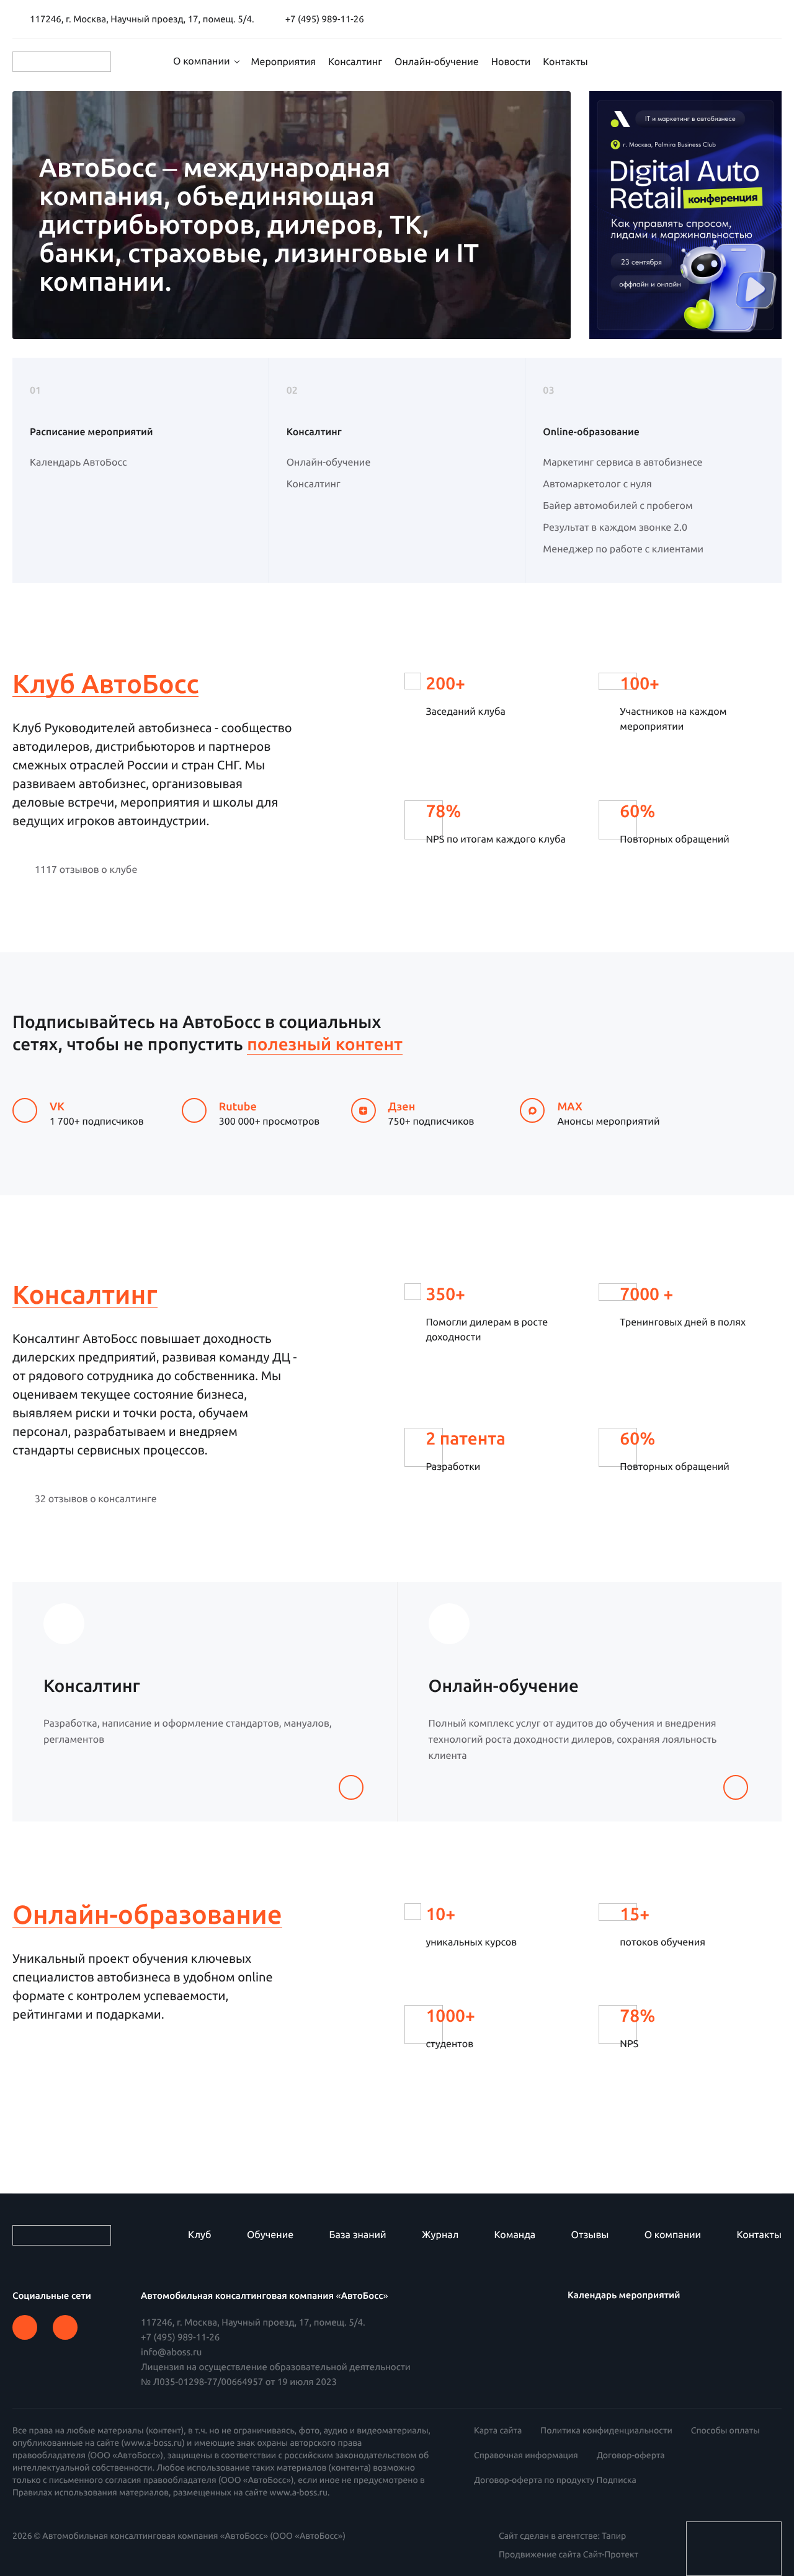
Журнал (440, 2235)
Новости (511, 62)
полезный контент (325, 1044)
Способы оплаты (725, 2430)
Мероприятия (283, 62)
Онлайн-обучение (437, 62)
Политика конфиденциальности (606, 2430)
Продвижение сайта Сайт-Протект (569, 2554)
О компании (202, 61)
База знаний (358, 2235)
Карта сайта (498, 2430)
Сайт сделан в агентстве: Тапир (562, 2536)
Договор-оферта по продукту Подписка (555, 2480)
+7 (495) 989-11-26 (180, 2337)
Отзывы (590, 2235)
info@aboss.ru (171, 2352)
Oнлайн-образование (147, 1915)
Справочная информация (526, 2455)
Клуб (200, 2235)
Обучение (270, 2235)
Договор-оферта (631, 2455)
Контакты (565, 62)
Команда (515, 2235)
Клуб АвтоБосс (105, 685)
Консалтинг (355, 62)
